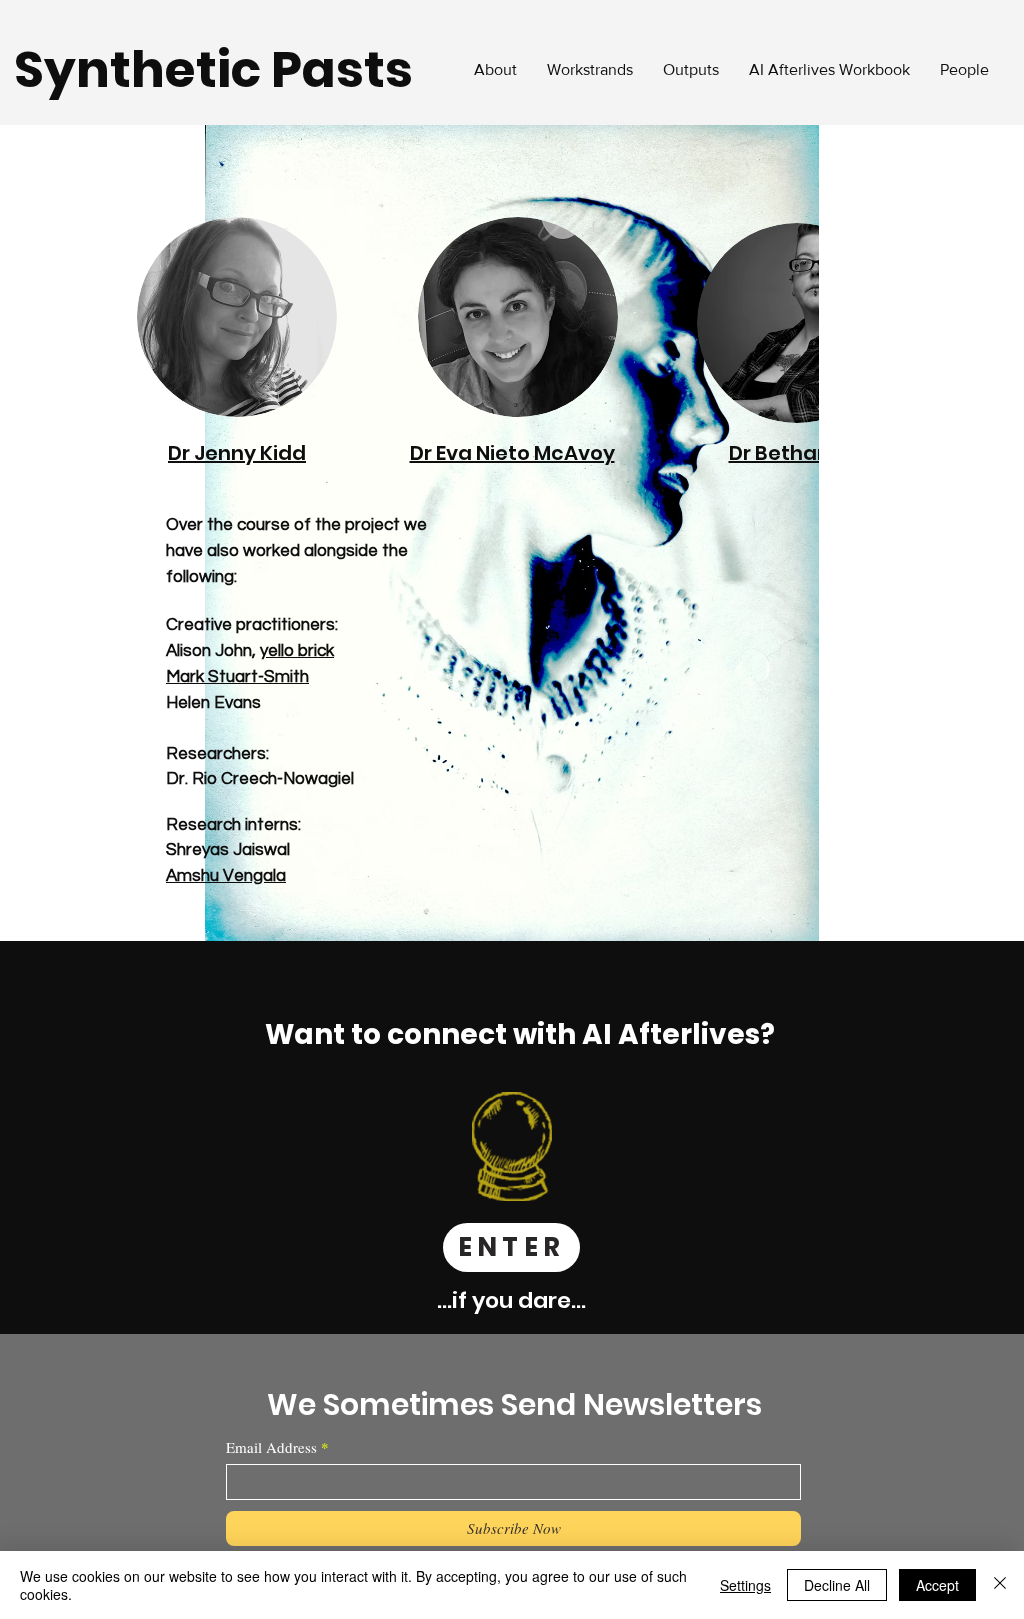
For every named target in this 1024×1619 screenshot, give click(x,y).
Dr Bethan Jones (812, 453)
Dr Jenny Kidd (237, 453)
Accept (937, 1585)
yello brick (297, 651)
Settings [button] (745, 1585)
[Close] (1000, 1585)
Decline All (837, 1585)
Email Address (271, 1447)
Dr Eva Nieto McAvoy (512, 453)
